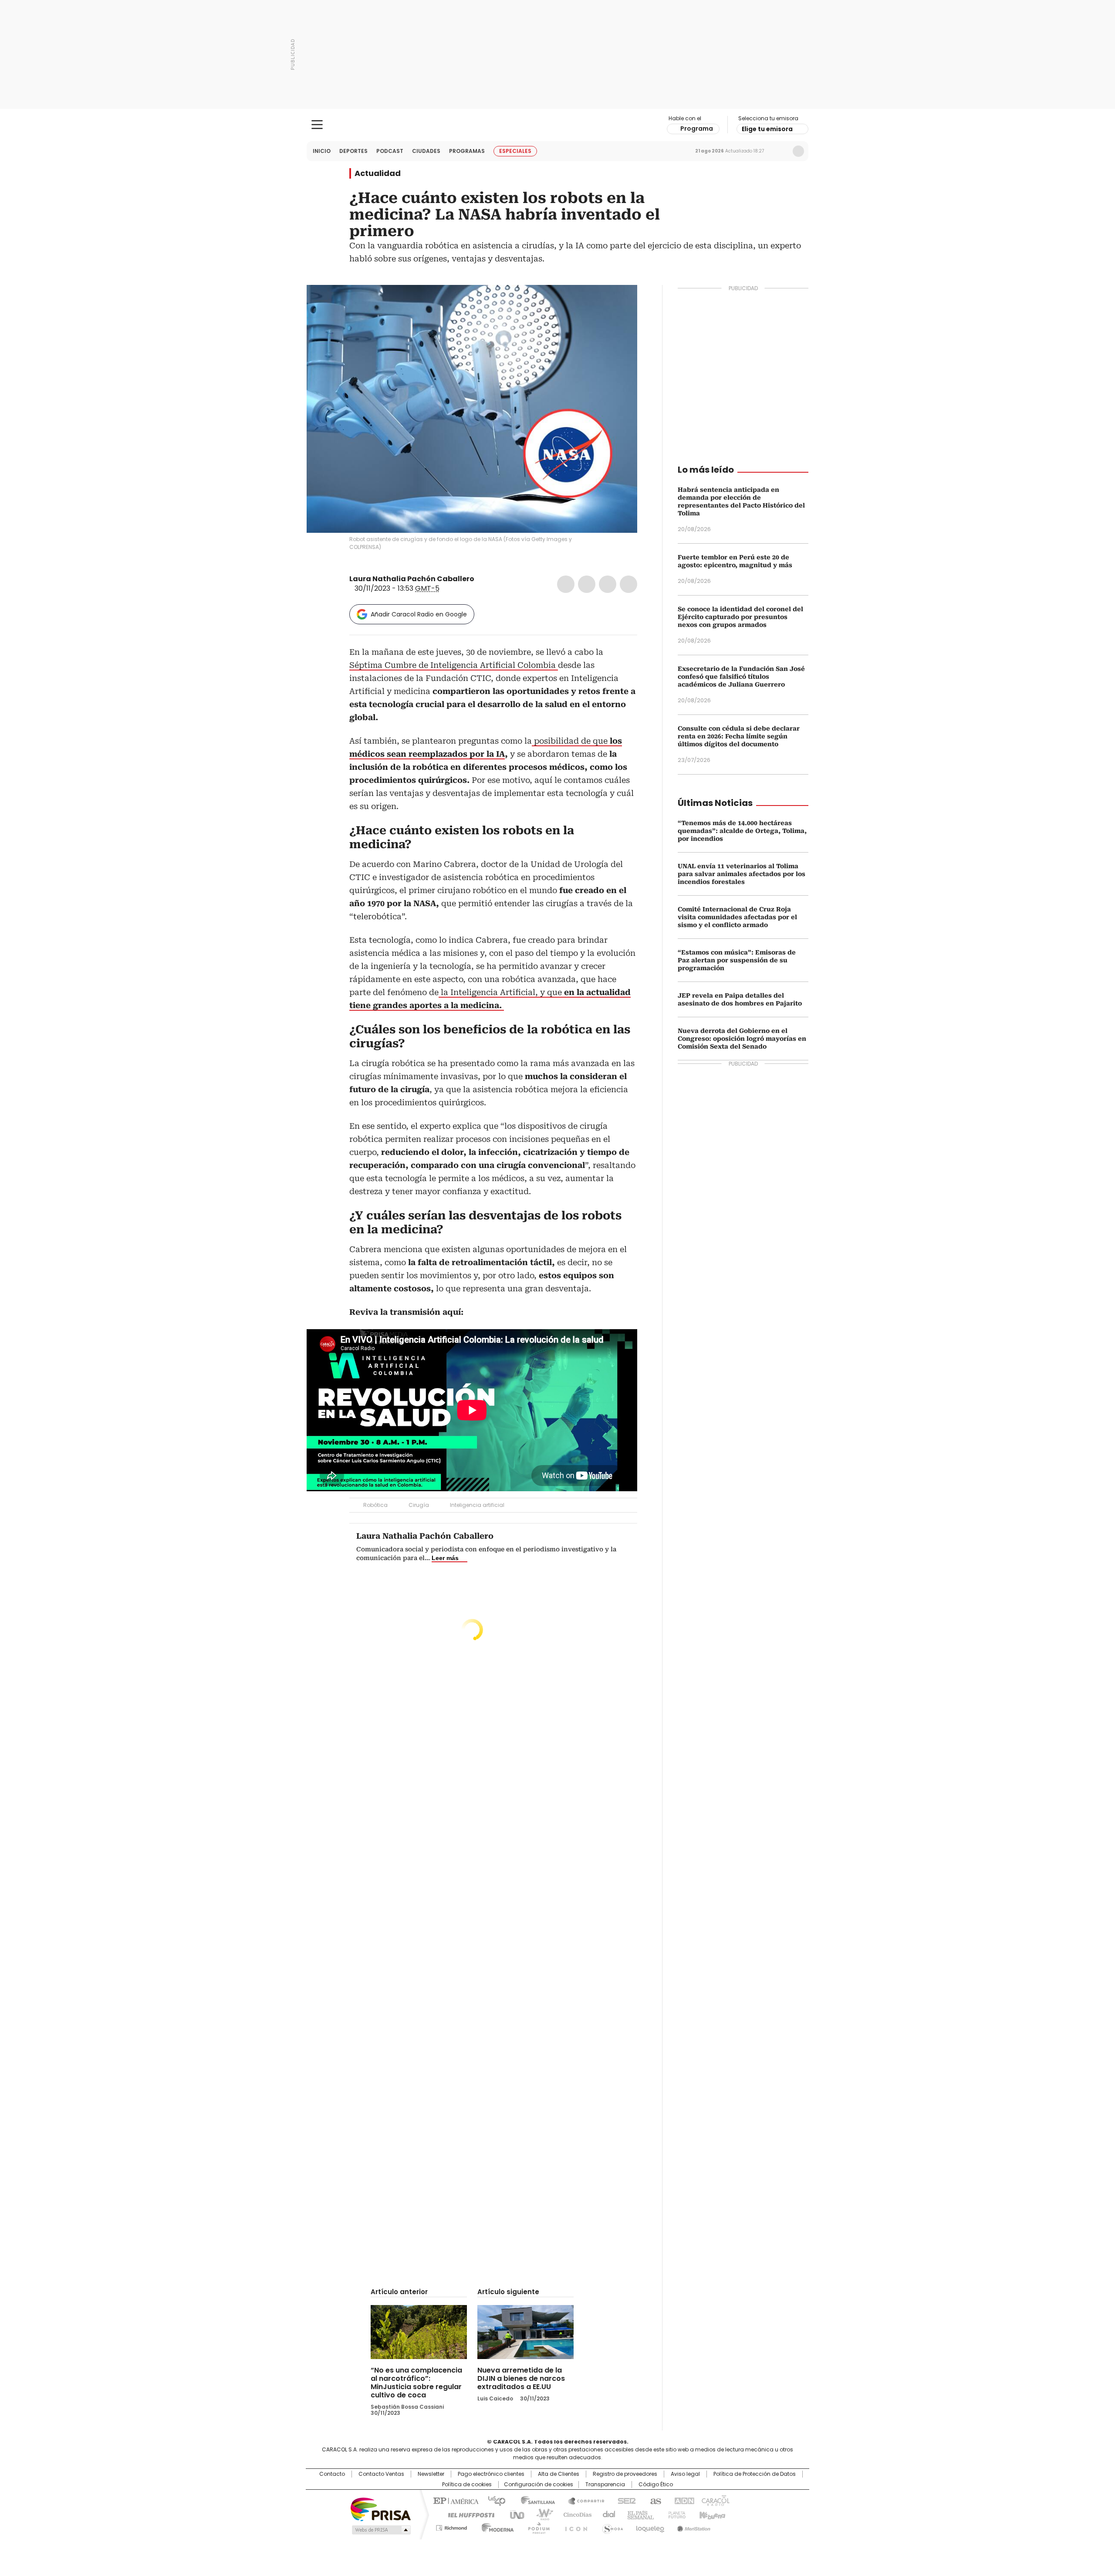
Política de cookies (467, 2485)
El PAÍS (455, 2500)
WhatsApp (628, 584)
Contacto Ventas (381, 2474)
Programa (697, 129)
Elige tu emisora (767, 129)
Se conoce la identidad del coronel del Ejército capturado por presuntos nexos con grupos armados (740, 617)
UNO (514, 2514)
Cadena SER (624, 2500)
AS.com (654, 2500)
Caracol (715, 2500)
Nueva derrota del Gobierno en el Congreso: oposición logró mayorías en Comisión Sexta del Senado (742, 1039)
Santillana (534, 2500)
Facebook (566, 584)
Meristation (693, 2526)
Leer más (445, 1558)
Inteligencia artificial (477, 1505)
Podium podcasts (536, 2526)
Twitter (587, 584)
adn (683, 2500)
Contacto (332, 2474)
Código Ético (656, 2485)
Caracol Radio (558, 125)
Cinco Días (575, 2514)
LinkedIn (608, 584)
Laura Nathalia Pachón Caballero (412, 579)
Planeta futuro (675, 2514)
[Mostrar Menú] (317, 125)
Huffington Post (468, 2514)
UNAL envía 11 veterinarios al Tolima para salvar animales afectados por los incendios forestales (742, 874)
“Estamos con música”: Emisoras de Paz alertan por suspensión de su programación (737, 960)
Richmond (451, 2526)
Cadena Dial (607, 2514)
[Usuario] (798, 151)
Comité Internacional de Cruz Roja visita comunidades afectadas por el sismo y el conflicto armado (737, 917)
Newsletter (780, 151)
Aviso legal (685, 2474)
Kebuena (711, 2514)
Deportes (353, 151)
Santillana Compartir (582, 2500)
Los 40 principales (493, 2500)
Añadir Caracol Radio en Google (419, 614)
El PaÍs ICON (574, 2526)
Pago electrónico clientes (491, 2474)
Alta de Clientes (559, 2474)
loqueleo (650, 2526)
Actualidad (378, 173)
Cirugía (419, 1505)
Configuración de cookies (539, 2485)
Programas (467, 151)
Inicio (322, 151)
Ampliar (620, 302)
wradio (541, 2514)
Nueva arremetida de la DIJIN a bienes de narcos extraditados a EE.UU (521, 2378)
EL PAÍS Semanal (638, 2514)
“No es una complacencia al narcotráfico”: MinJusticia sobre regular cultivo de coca (416, 2383)
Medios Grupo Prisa (380, 2530)
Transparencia (605, 2485)
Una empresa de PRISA (381, 2509)
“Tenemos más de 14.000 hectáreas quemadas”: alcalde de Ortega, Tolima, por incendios (742, 831)
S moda (611, 2526)
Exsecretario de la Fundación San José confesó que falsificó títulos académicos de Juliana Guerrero (741, 677)
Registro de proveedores (625, 2474)
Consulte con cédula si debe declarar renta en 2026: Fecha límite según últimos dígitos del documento (739, 736)
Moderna (495, 2526)
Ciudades (426, 151)
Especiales (515, 151)
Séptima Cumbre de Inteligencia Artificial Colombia (454, 665)
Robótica (375, 1505)
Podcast (390, 151)
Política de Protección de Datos (755, 2474)
